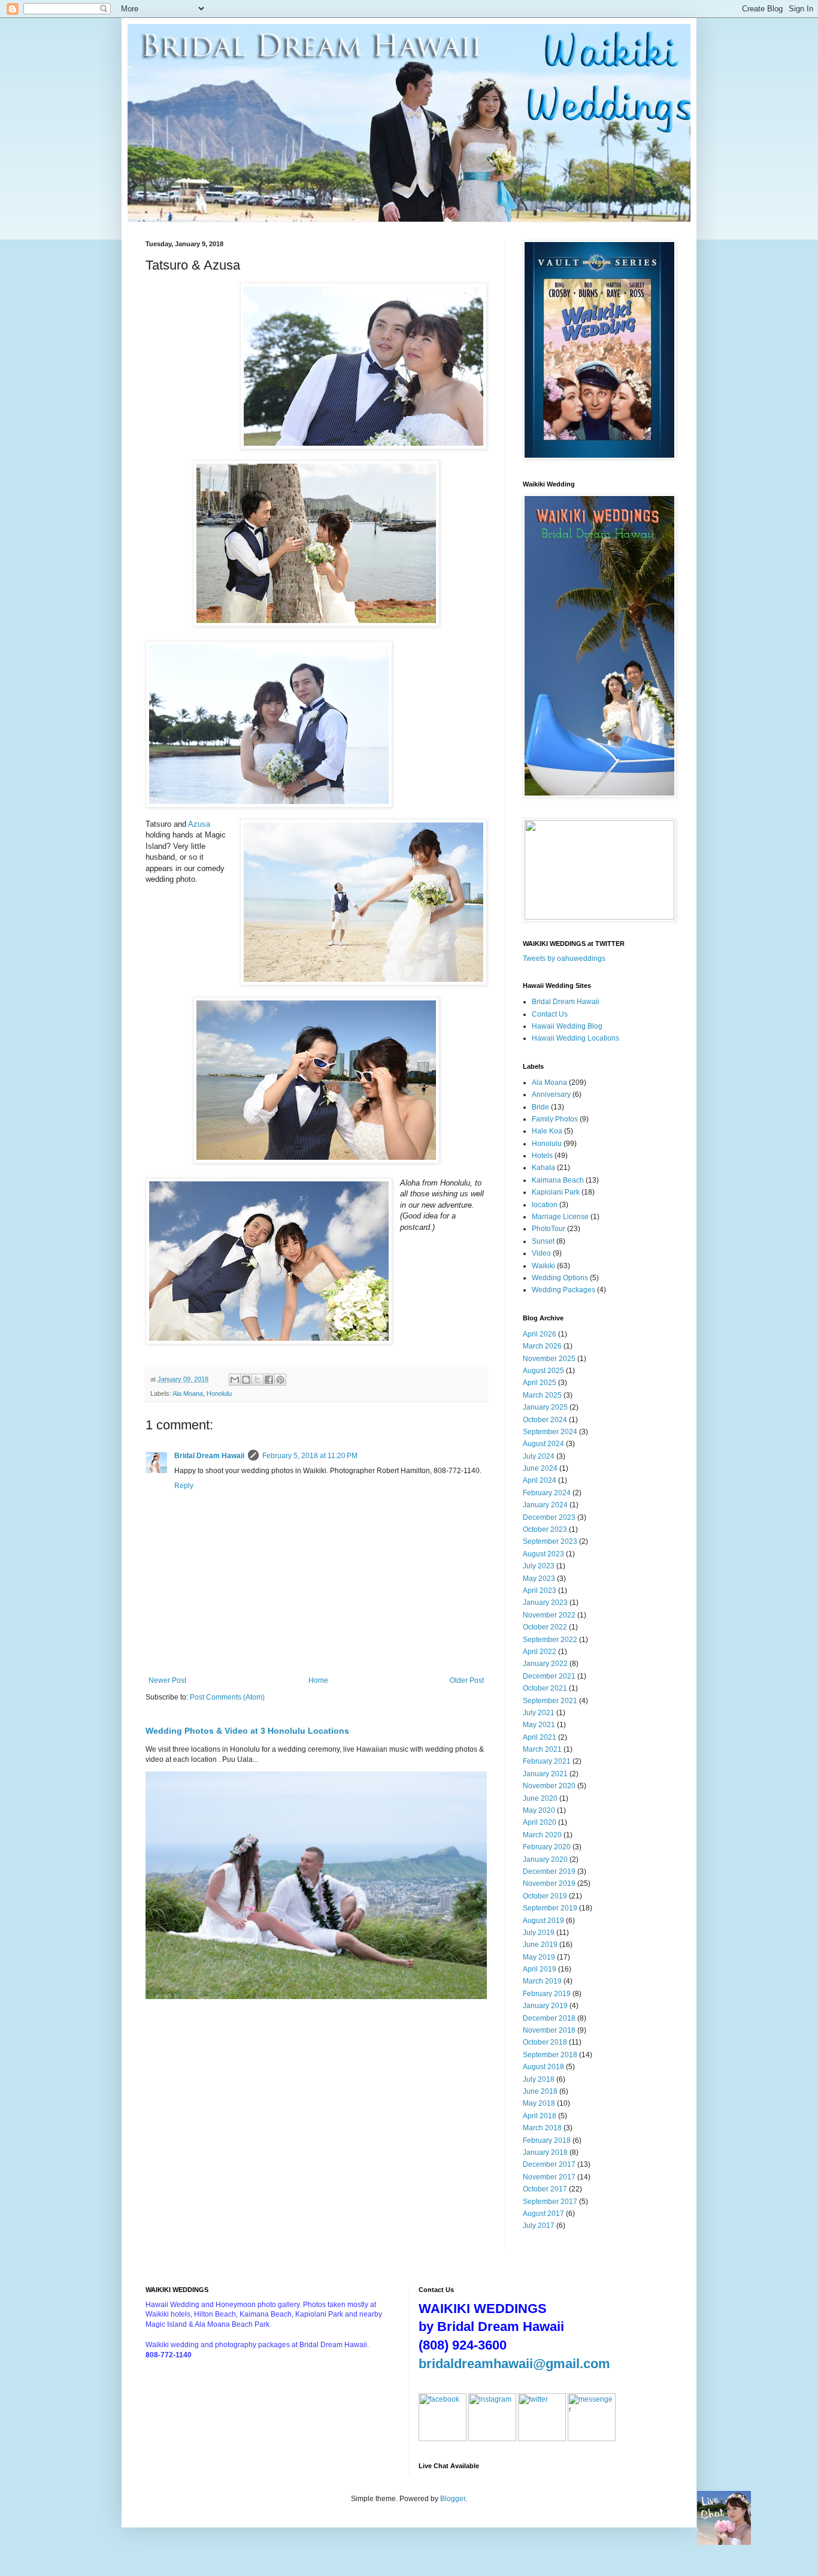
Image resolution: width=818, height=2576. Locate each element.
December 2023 (549, 1517)
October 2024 (545, 1420)
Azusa (199, 824)
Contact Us (550, 1014)
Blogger (453, 2499)
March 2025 (542, 1395)
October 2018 (545, 2042)
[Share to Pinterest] (280, 1380)
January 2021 (545, 1774)
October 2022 (545, 1627)
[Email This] (235, 1380)
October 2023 (545, 1529)
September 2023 (550, 1541)
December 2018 (549, 2018)
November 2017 (549, 2177)
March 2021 (542, 1749)
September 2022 (550, 1640)
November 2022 (549, 1615)
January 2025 (545, 1407)
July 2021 (539, 1713)
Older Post (467, 1680)
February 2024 (547, 1493)
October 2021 (545, 1688)
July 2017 (539, 2226)
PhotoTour (549, 1229)
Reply (184, 1486)
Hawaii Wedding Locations (575, 1038)
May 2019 (539, 1957)
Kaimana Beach (558, 1180)
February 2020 (547, 1847)
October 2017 (545, 2189)
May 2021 (539, 1725)
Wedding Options (560, 1278)
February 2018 (547, 2140)
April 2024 (540, 1480)
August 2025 (543, 1371)
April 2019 (540, 1969)
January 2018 (545, 2152)
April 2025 (540, 1383)
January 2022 (545, 1664)
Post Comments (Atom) (227, 1697)
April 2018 (540, 2116)
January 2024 (545, 1505)
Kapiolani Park (556, 1192)
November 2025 (549, 1359)
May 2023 (539, 1579)
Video (541, 1253)
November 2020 (549, 1786)
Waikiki (543, 1266)
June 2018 (540, 2091)
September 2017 (550, 2202)
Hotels (542, 1156)
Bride (540, 1107)
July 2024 (539, 1456)
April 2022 (540, 1652)
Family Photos (555, 1119)
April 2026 (540, 1334)
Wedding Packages (563, 1290)
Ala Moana (188, 1393)
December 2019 (549, 1871)
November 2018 (549, 2030)
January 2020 (545, 1860)
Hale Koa (547, 1131)
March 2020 (542, 1835)
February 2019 (547, 1994)
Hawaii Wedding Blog (567, 1026)
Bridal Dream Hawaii (209, 1456)
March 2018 (542, 2128)
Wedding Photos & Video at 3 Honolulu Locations (247, 1731)
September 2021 (550, 1701)
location (545, 1205)
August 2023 (543, 1554)
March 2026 (542, 1346)
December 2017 (549, 2164)
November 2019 (549, 1883)
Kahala (543, 1168)
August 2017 (543, 2214)
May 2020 (539, 1810)
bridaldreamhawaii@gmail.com (514, 2364)
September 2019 (550, 1908)
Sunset (543, 1241)
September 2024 (550, 1432)
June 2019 (540, 1945)
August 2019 (543, 1921)
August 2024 (543, 1444)
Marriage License (560, 1217)
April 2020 (540, 1822)
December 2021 (549, 1676)
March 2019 (542, 1981)
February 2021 (547, 1761)
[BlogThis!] (246, 1380)
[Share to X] (257, 1380)
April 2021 (540, 1737)
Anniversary (551, 1095)
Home (318, 1680)
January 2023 (545, 1603)
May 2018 (539, 2103)
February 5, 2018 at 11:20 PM (310, 1456)
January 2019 (545, 2006)
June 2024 (540, 1468)
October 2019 (545, 1896)
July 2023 (539, 1566)
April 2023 (540, 1591)
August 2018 (543, 2067)
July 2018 (539, 2079)
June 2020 (540, 1798)
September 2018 (550, 2055)
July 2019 (539, 1933)
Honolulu (219, 1393)
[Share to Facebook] (269, 1380)
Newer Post (167, 1680)
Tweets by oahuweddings (564, 959)
